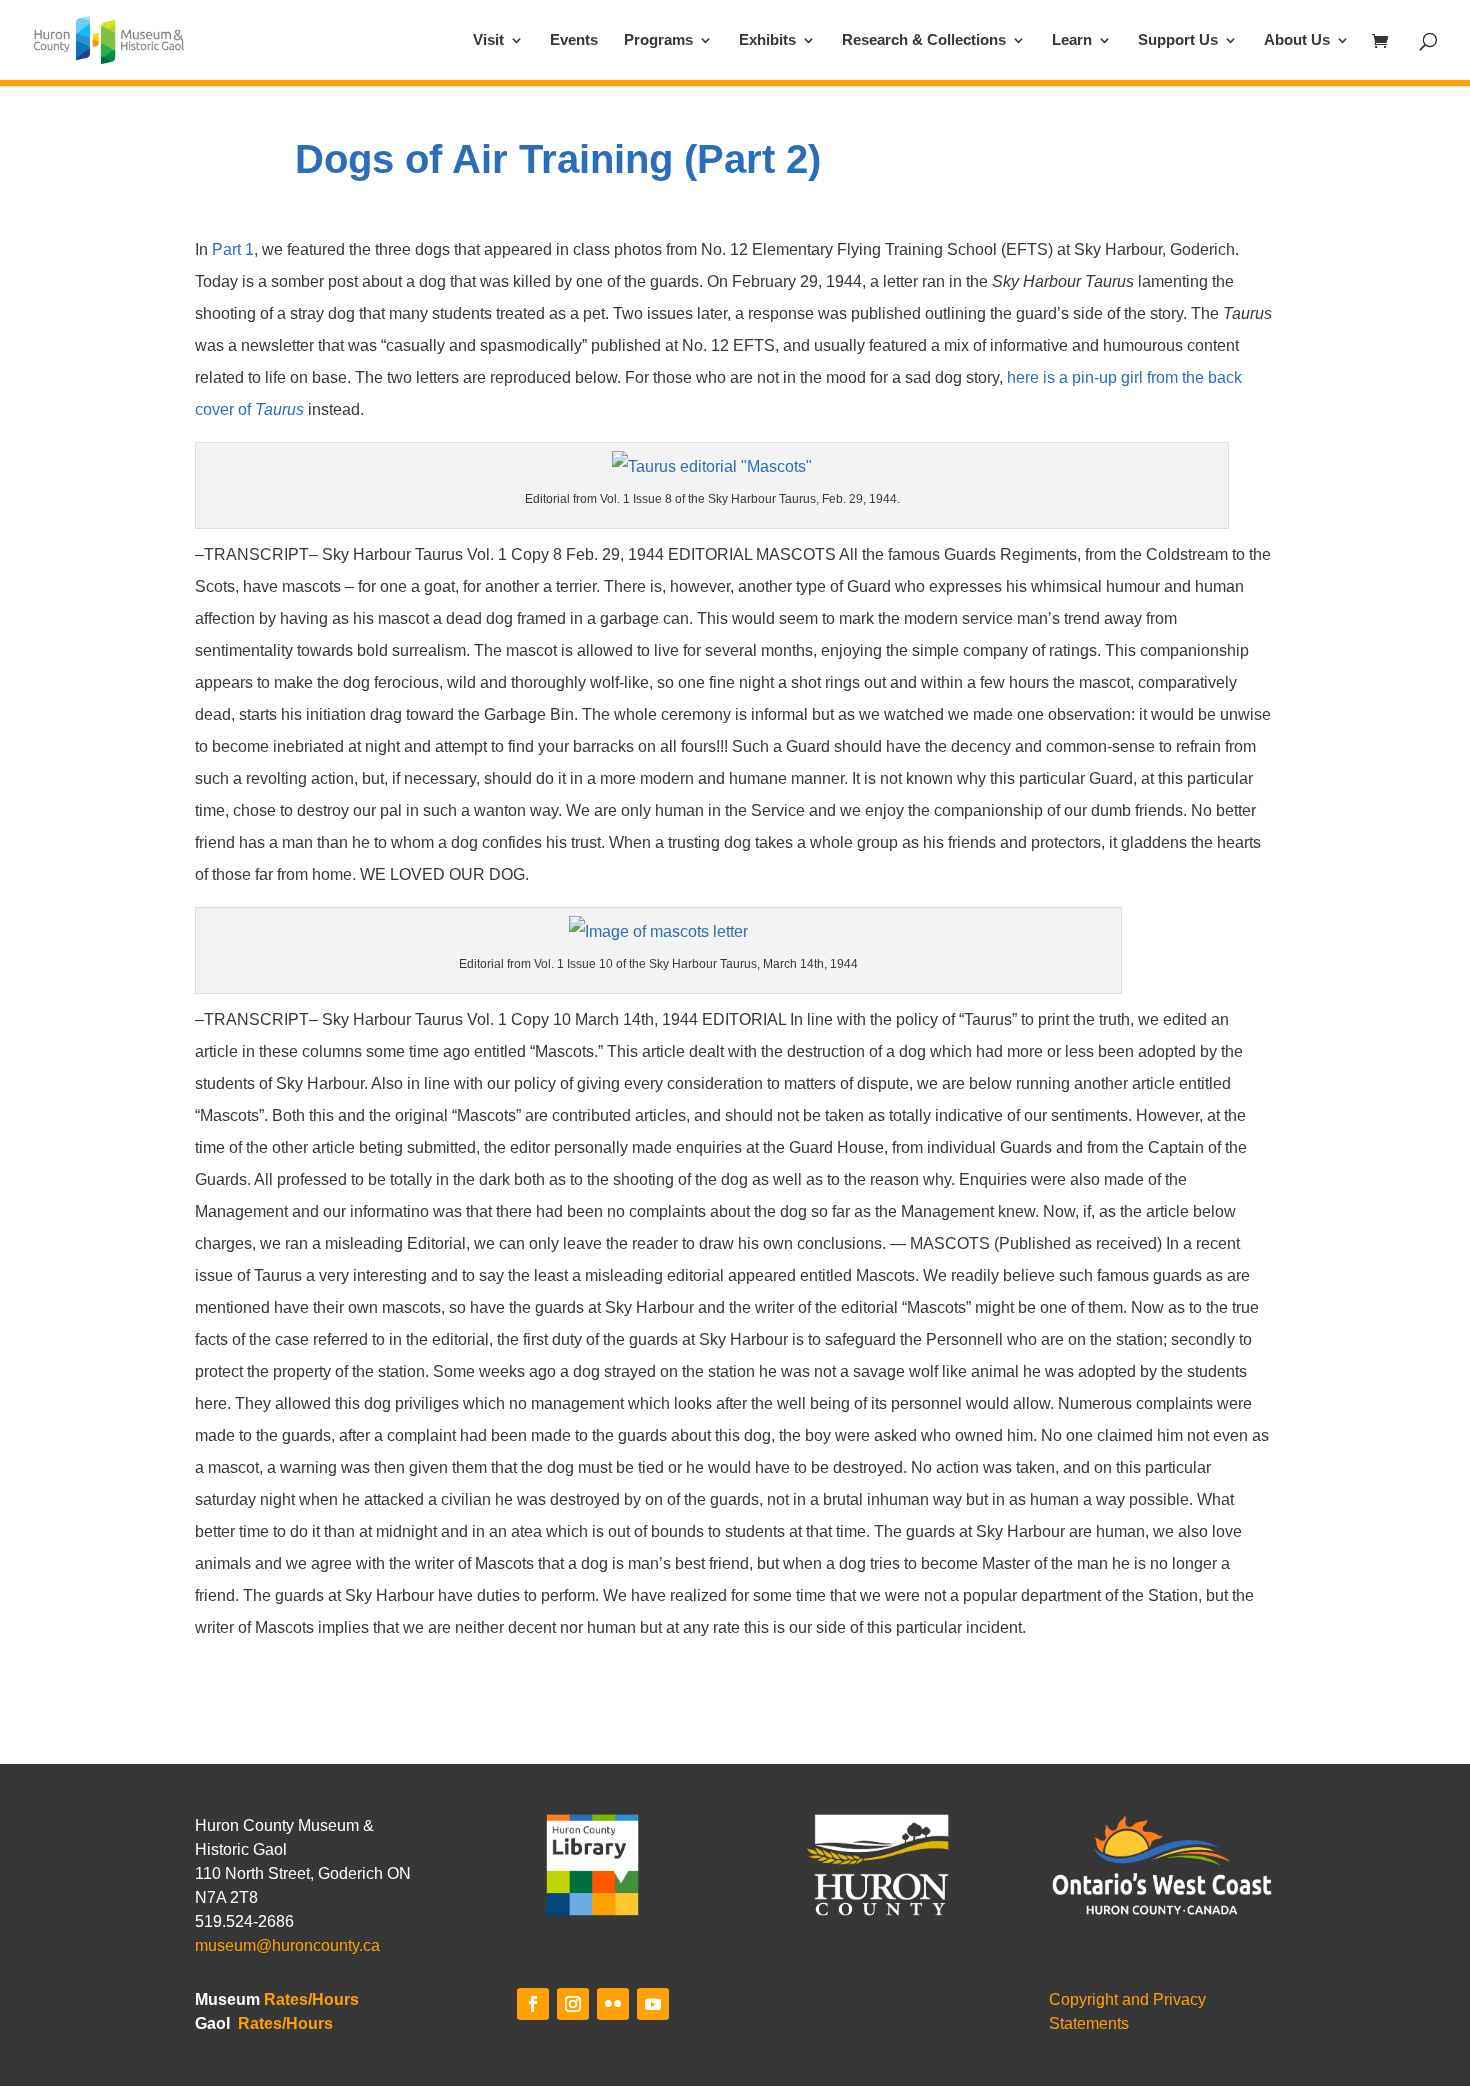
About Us (1297, 40)
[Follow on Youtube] (653, 2004)
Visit (488, 40)
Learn (1072, 40)
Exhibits (767, 40)
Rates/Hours (311, 1999)
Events (574, 40)
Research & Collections (924, 40)
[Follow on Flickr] (613, 2004)
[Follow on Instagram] (573, 2004)
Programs (658, 40)
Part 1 (233, 249)
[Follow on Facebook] (533, 2004)
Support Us (1178, 40)
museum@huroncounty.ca (287, 1945)
